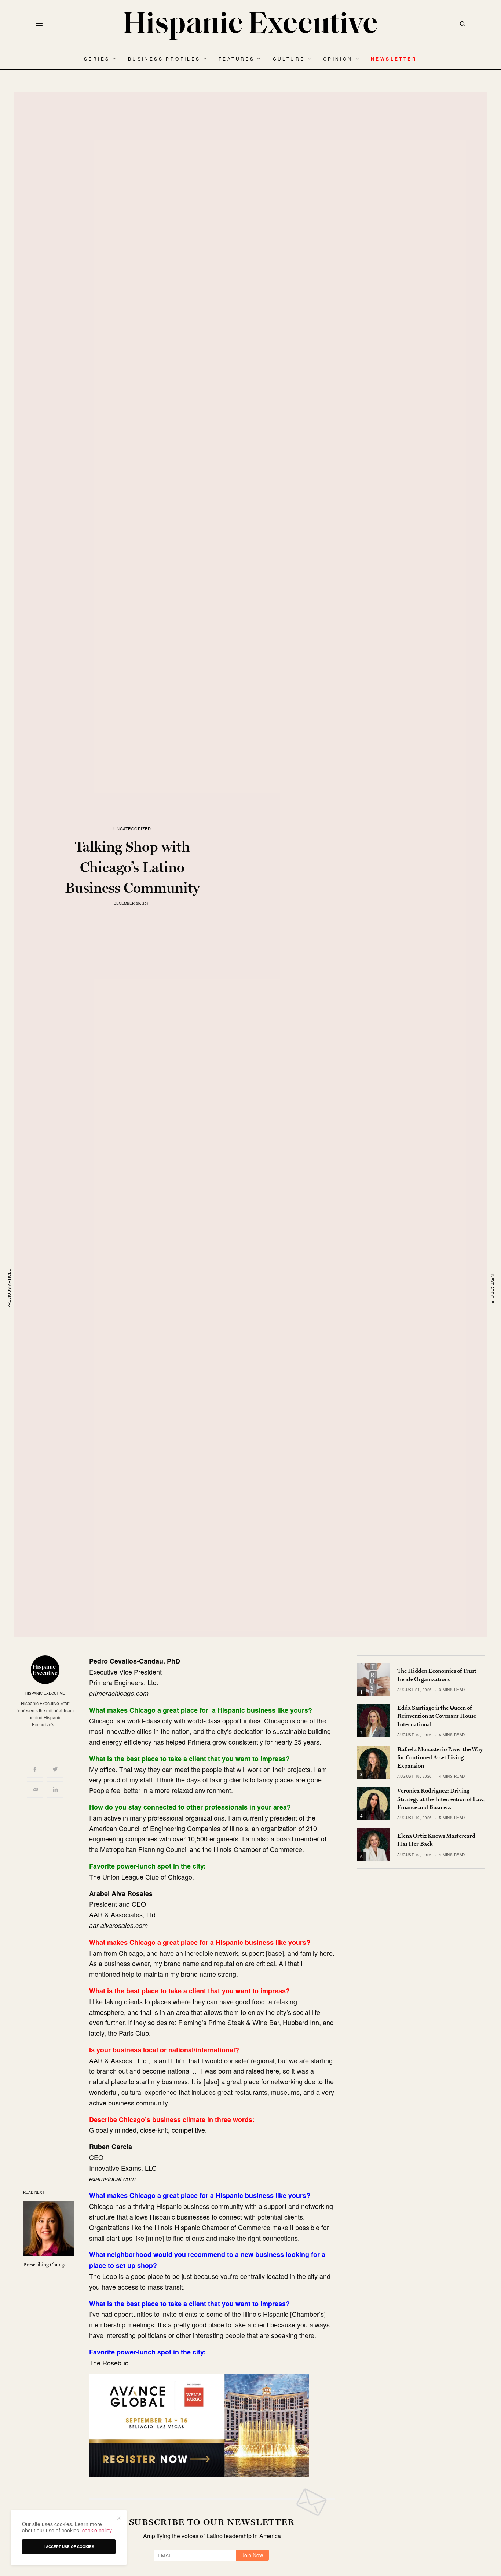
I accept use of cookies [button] (69, 2547)
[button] (118, 2518)
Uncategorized (132, 829)
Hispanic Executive (45, 1693)
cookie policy (97, 2530)
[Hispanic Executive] (251, 26)
